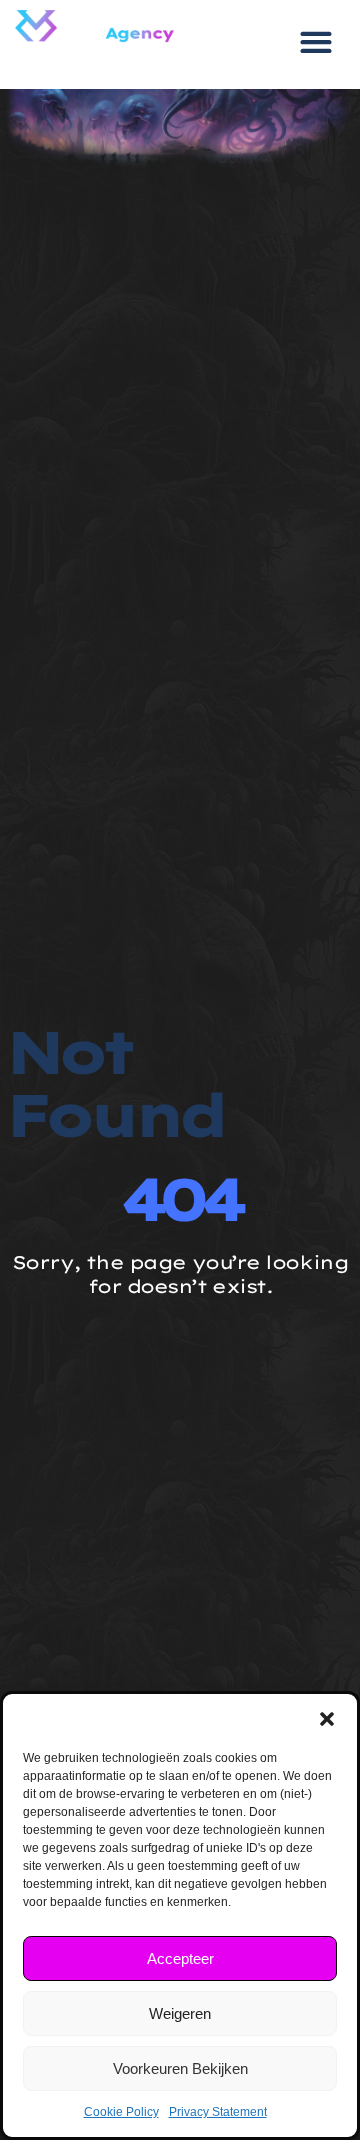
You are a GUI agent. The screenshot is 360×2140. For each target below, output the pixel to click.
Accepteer (180, 1958)
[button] (327, 1719)
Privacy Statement (218, 2112)
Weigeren (180, 2013)
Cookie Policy (121, 2112)
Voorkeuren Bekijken (180, 2068)
